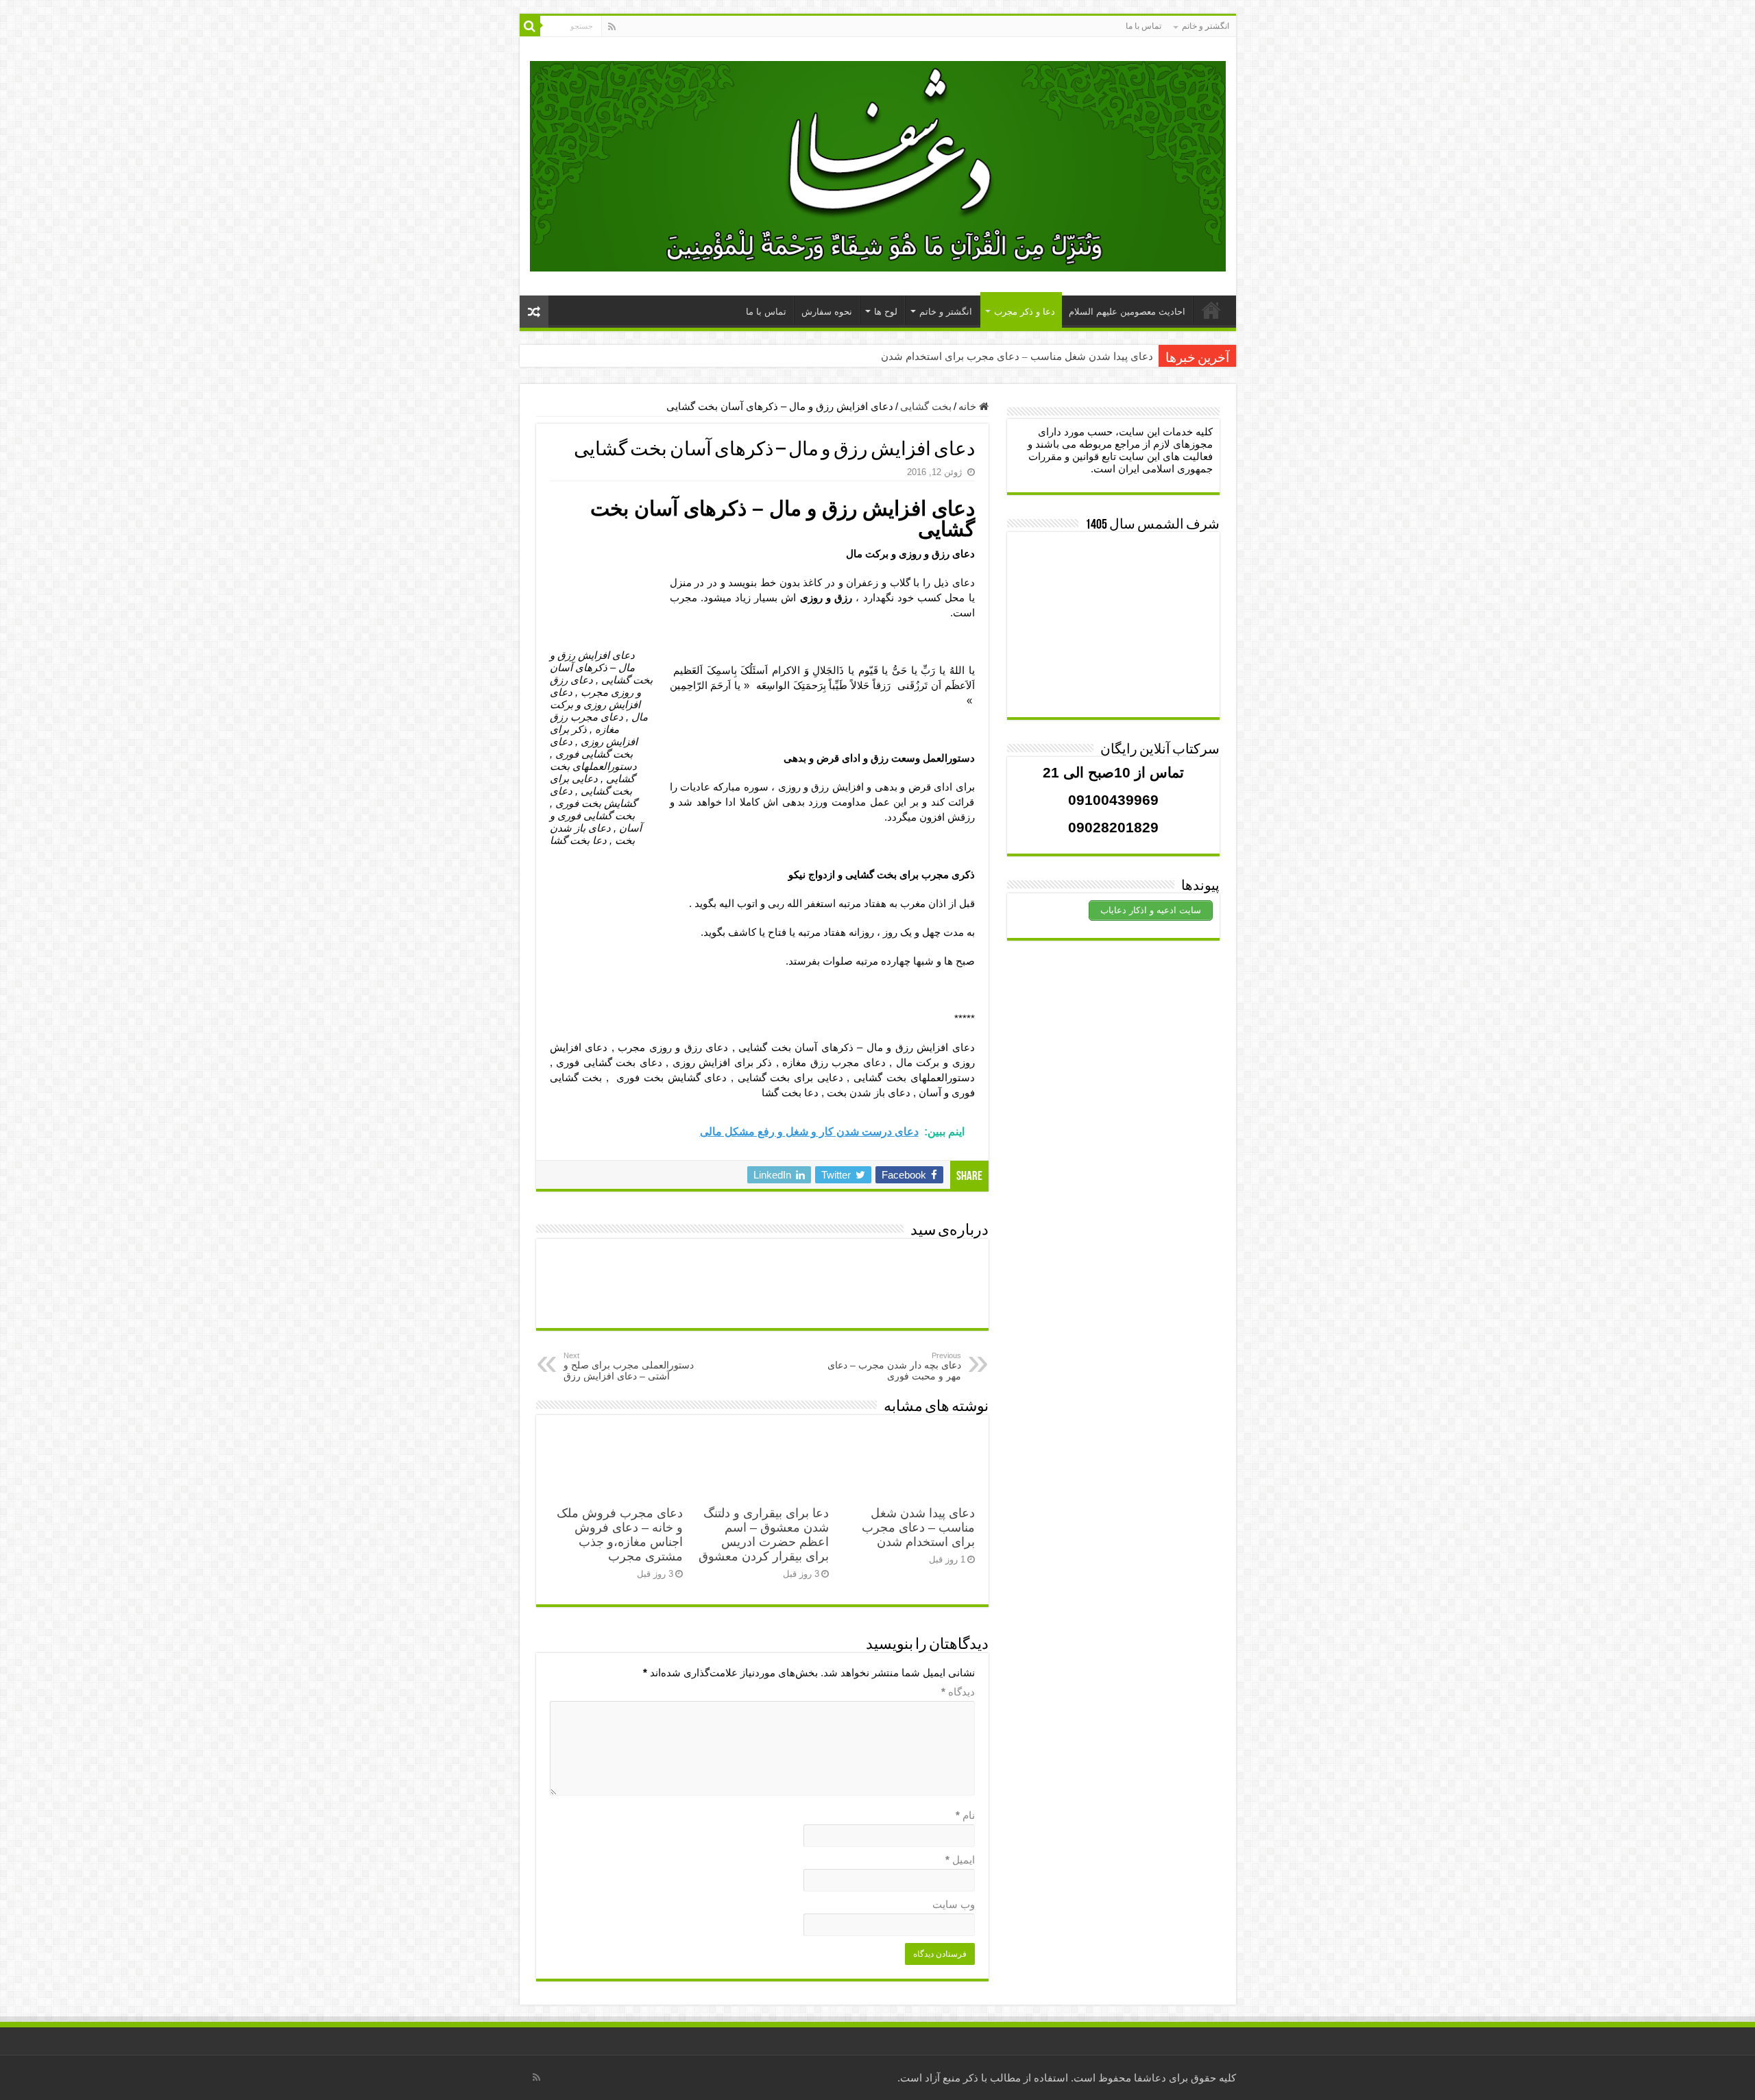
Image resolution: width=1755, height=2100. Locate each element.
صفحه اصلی (1211, 310)
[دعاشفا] (878, 164)
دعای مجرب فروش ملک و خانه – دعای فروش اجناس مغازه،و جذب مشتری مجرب (620, 1535)
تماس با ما (1143, 26)
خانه (969, 406)
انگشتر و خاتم (1206, 26)
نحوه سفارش (827, 312)
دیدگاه (958, 1692)
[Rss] (612, 27)
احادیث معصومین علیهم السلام (1127, 312)
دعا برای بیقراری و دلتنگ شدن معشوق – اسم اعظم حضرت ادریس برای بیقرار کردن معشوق (764, 1535)
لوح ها (886, 312)
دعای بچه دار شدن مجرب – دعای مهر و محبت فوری (894, 1366)
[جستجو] (530, 26)
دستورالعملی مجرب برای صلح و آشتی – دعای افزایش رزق (629, 1366)
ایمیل (960, 1860)
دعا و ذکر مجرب (1025, 312)
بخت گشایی (926, 406)
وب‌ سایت (954, 1904)
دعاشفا (1150, 2078)
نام (965, 1815)
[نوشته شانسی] (534, 312)
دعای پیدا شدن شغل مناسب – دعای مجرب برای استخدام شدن (1017, 357)
